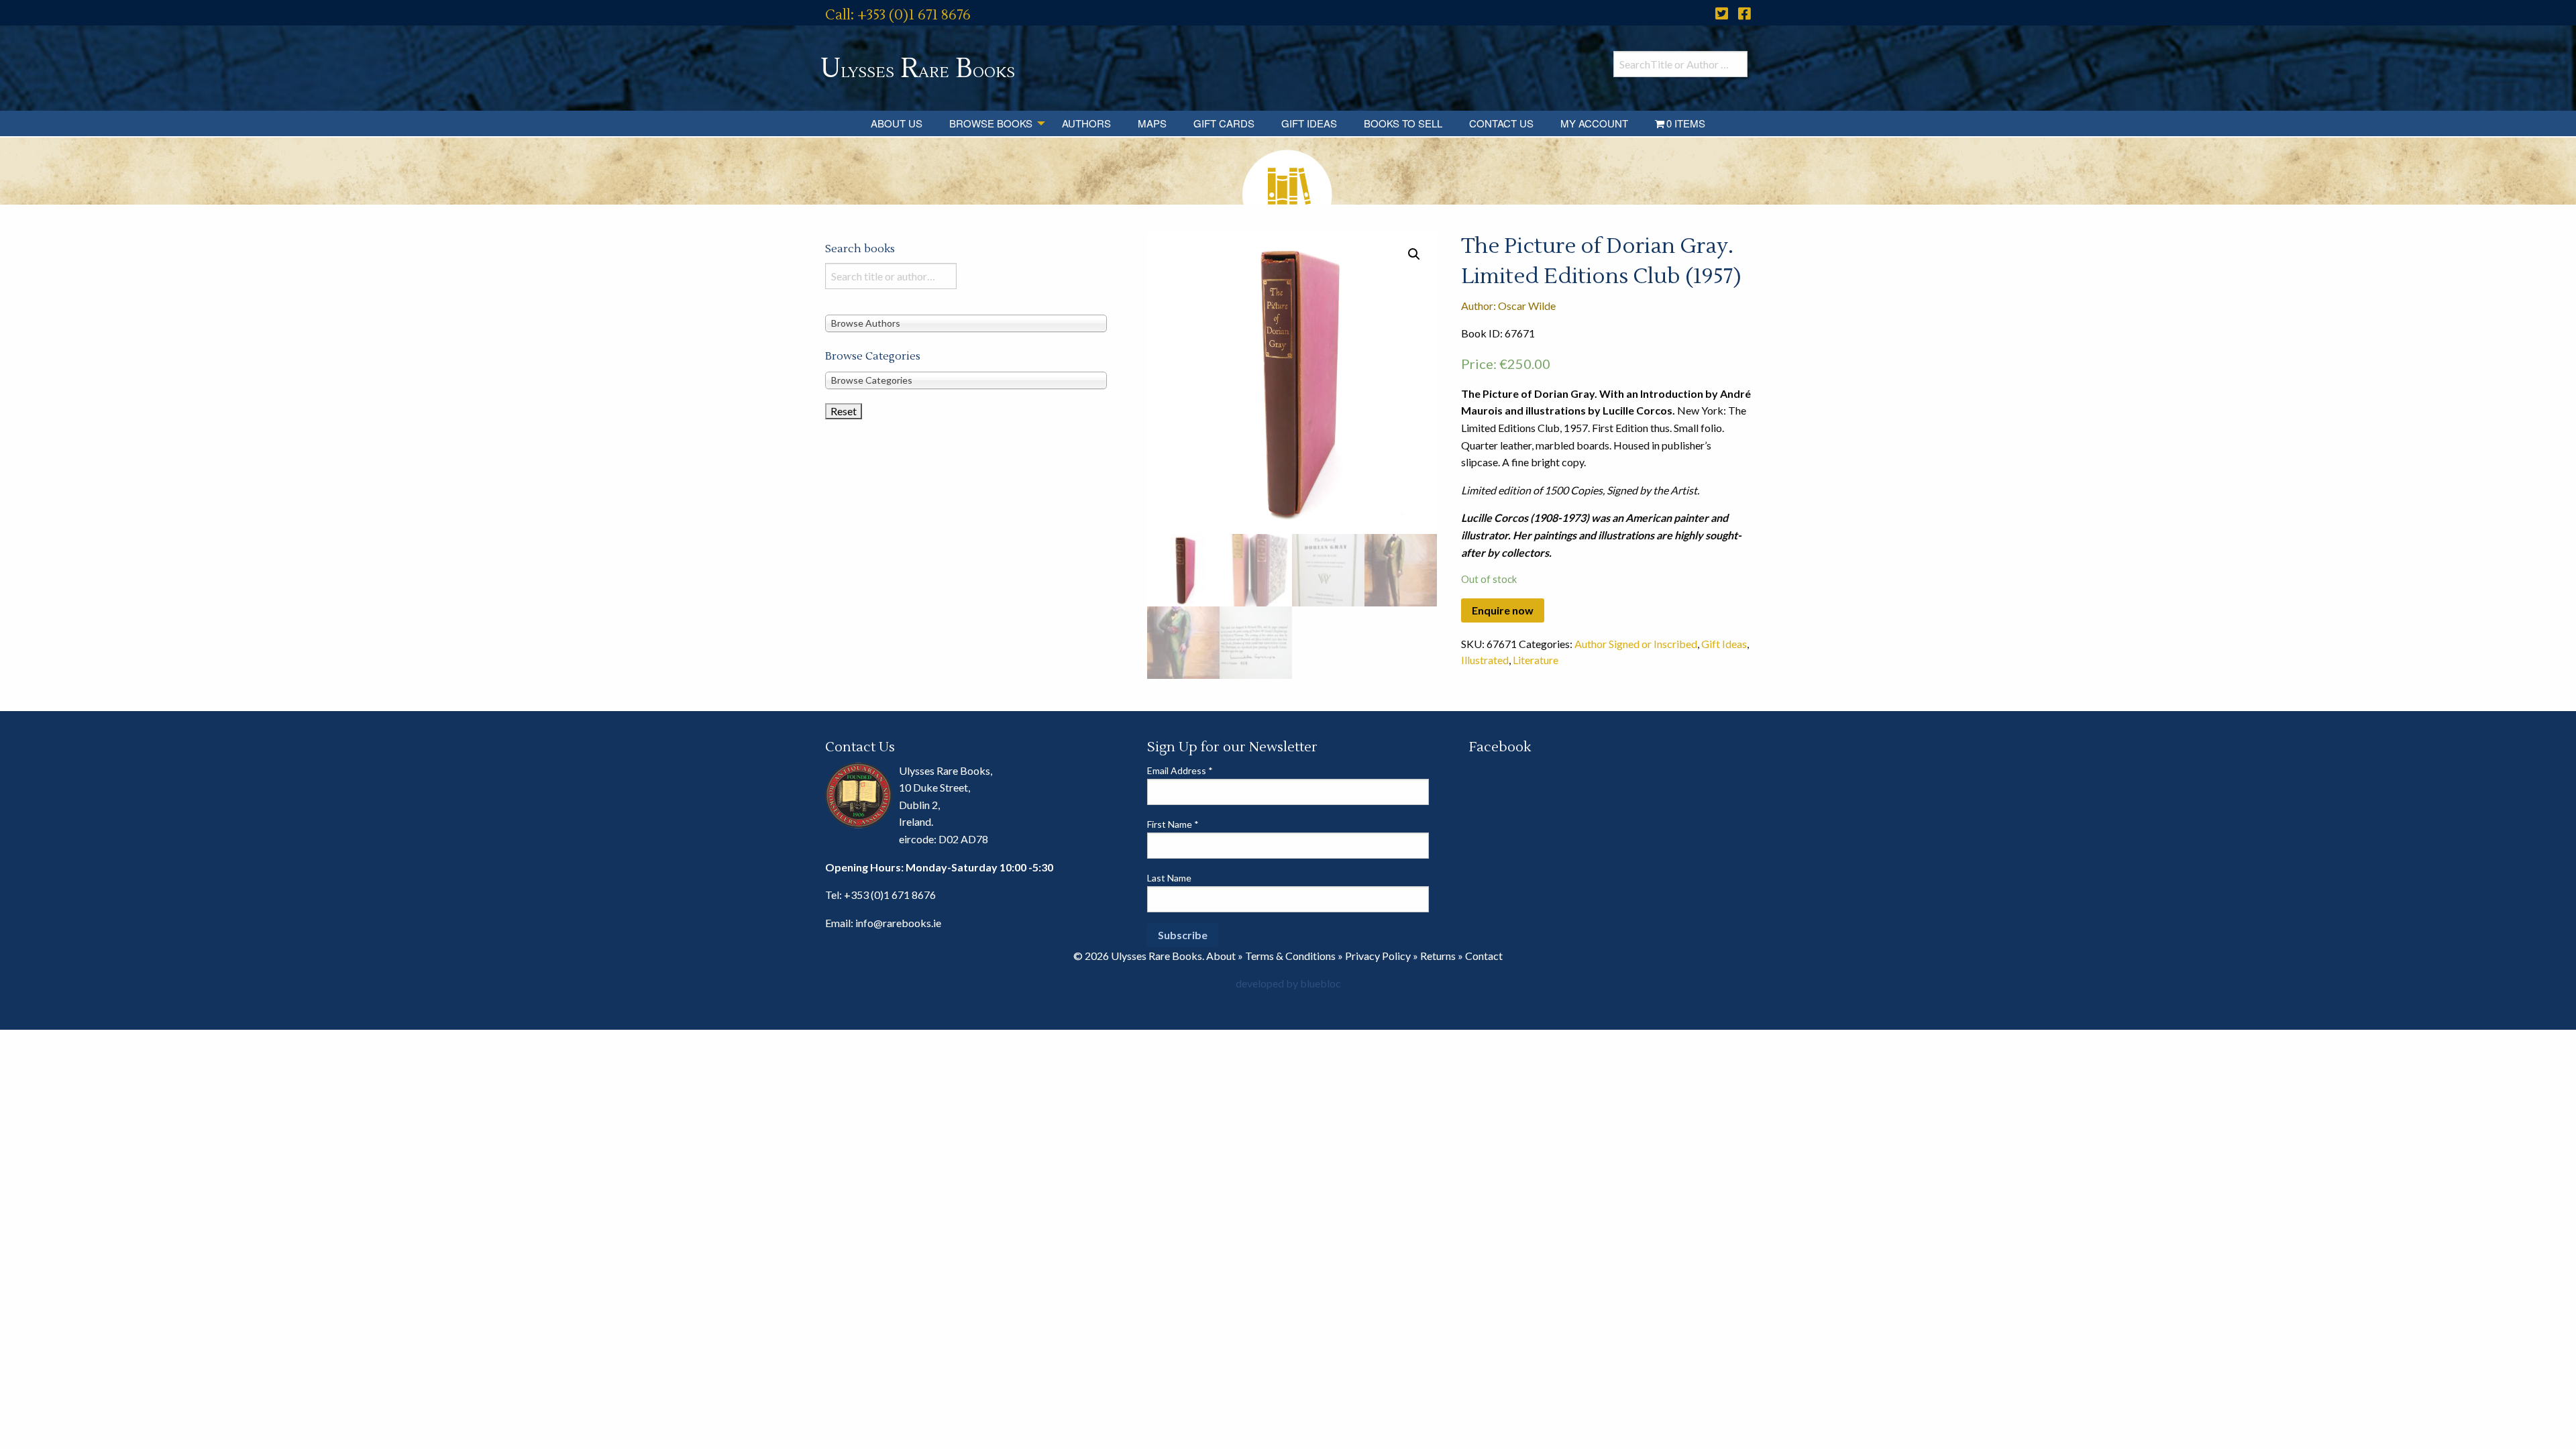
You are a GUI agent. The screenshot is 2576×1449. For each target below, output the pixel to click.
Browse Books (991, 123)
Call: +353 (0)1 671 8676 (898, 15)
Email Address (1180, 770)
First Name (1173, 824)
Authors (1086, 123)
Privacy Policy (1378, 956)
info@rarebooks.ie (898, 923)
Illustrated (1485, 660)
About (1221, 956)
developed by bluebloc (1288, 983)
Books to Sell (1403, 123)
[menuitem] (897, 123)
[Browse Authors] (966, 322)
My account (1594, 123)
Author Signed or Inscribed (1636, 644)
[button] (1414, 254)
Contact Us (1501, 123)
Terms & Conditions (1290, 956)
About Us (897, 123)
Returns (1438, 956)
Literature (1536, 660)
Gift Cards (1224, 123)
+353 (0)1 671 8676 (890, 895)
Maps (1152, 123)
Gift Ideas (1309, 123)
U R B (918, 69)
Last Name (1169, 878)
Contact (1484, 956)
